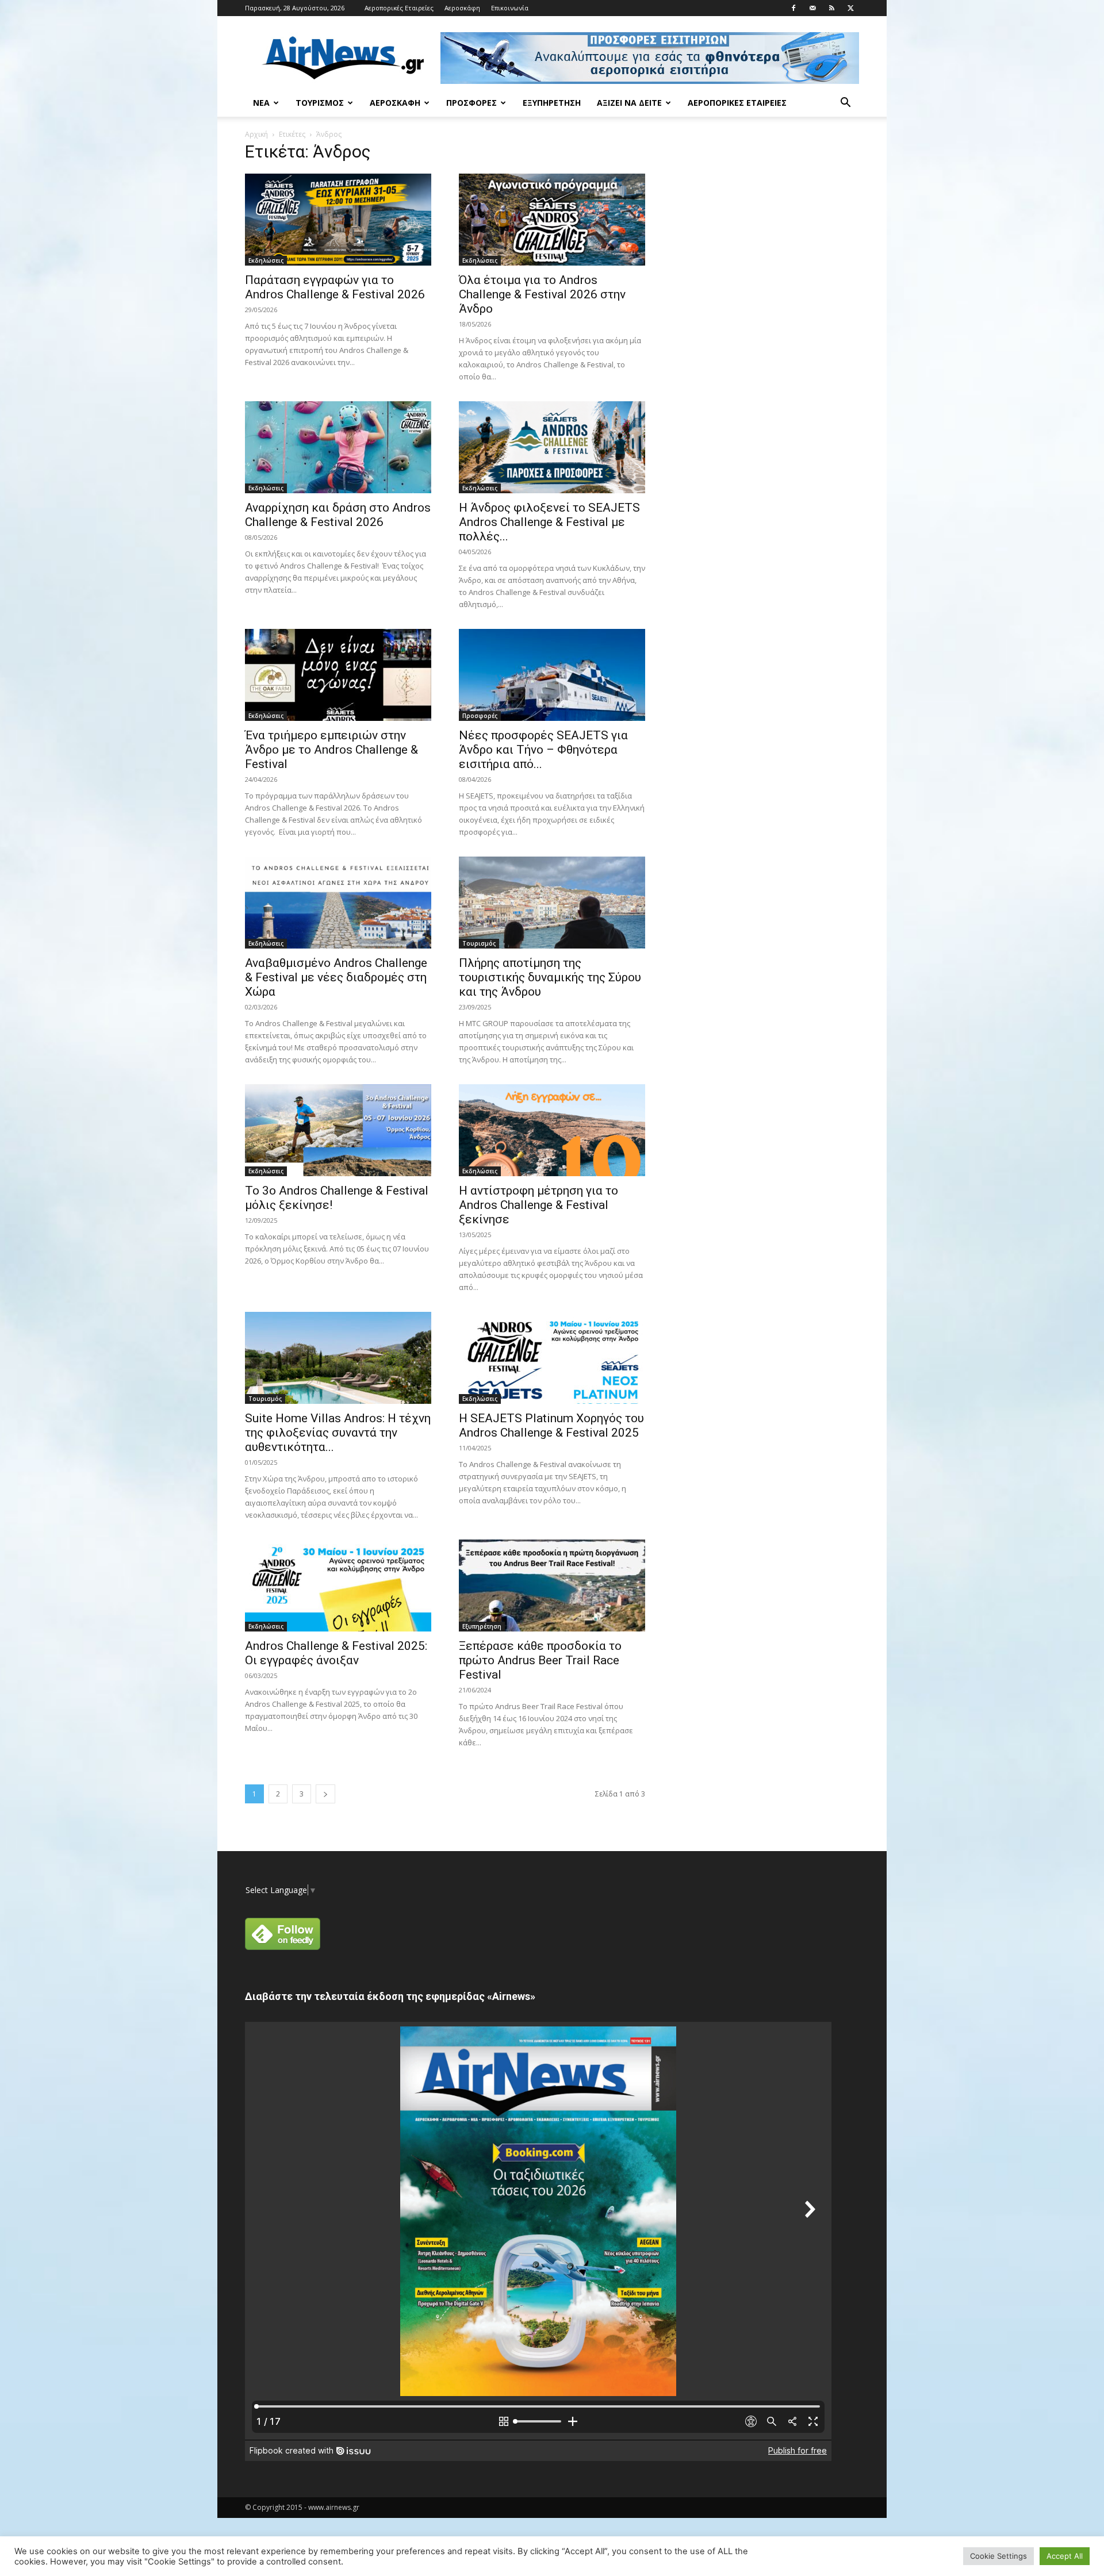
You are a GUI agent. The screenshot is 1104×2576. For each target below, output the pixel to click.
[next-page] (325, 1794)
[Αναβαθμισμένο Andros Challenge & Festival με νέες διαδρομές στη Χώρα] (338, 903)
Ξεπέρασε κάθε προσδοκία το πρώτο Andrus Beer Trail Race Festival (540, 1660)
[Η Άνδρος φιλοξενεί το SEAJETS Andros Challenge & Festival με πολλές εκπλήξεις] (552, 447)
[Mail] (812, 8)
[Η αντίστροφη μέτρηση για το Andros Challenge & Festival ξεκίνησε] (552, 1130)
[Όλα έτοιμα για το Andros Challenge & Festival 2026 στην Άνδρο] (552, 220)
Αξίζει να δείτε (629, 103)
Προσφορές (471, 103)
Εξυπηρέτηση (552, 103)
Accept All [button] (1065, 2556)
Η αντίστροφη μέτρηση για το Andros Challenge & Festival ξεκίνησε (538, 1205)
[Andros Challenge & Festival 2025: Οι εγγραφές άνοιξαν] (338, 1585)
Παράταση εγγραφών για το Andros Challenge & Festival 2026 (335, 287)
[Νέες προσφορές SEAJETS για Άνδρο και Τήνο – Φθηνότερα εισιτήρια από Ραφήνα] (552, 675)
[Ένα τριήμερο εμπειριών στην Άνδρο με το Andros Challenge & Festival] (338, 675)
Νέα (261, 103)
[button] (845, 104)
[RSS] (831, 8)
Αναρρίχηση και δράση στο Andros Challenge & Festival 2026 (338, 515)
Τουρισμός (320, 103)
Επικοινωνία (510, 8)
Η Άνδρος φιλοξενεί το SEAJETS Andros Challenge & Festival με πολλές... (549, 522)
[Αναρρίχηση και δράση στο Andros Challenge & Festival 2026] (338, 447)
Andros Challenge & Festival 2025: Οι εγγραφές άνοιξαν (336, 1653)
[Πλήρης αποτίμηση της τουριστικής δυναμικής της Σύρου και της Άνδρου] (552, 903)
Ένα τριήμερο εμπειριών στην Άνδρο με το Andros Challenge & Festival (331, 750)
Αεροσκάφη (462, 8)
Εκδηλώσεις (266, 260)
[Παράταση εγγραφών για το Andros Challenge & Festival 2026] (338, 220)
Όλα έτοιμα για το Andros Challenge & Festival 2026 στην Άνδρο (542, 294)
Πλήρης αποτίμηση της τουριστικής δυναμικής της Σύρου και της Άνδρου (550, 977)
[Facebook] (793, 8)
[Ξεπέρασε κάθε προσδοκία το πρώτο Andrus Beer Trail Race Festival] (552, 1585)
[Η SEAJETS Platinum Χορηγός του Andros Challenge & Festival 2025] (552, 1358)
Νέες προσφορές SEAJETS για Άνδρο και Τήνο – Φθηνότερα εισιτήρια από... (543, 750)
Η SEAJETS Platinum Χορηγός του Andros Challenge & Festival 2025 (551, 1425)
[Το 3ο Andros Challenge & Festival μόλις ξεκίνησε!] (338, 1130)
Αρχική (256, 134)
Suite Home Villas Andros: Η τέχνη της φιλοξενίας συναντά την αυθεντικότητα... (338, 1433)
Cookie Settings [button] (998, 2556)
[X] (850, 8)
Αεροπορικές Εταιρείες (399, 8)
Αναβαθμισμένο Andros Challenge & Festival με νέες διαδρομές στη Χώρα (336, 977)
